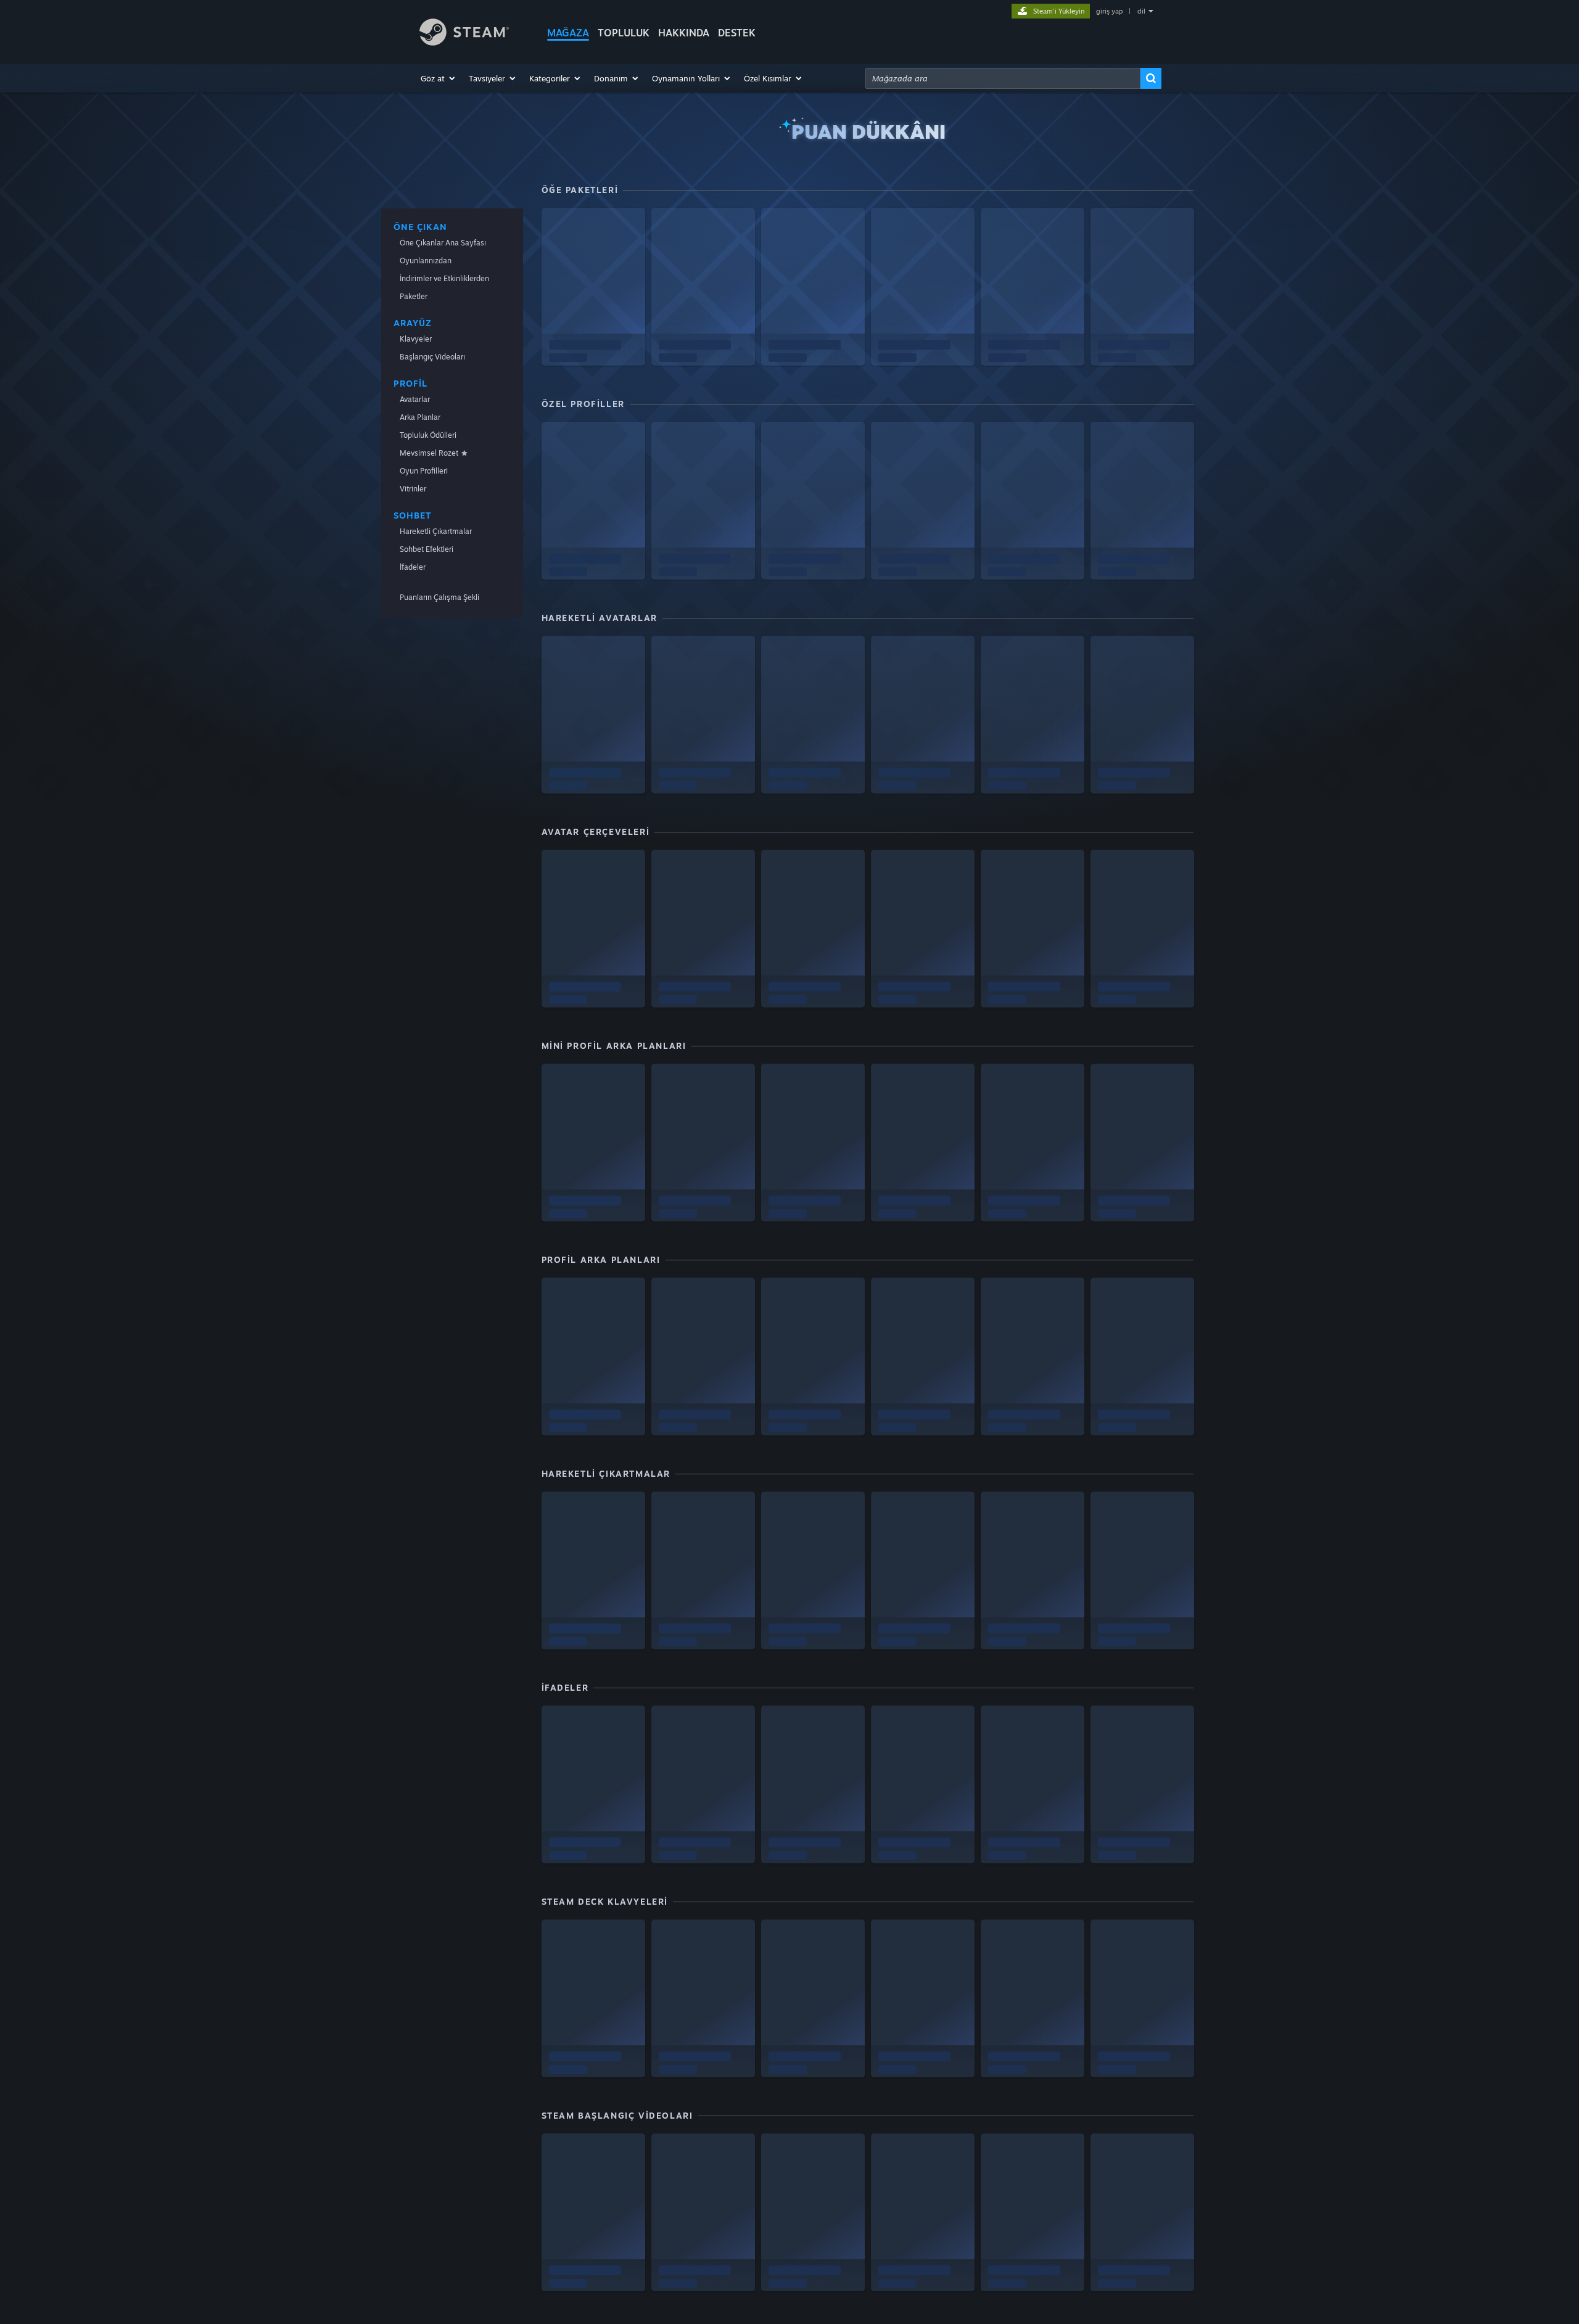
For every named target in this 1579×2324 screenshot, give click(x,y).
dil (1141, 11)
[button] (439, 78)
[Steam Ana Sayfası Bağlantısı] (464, 42)
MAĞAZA (568, 33)
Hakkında (684, 33)
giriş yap (1109, 11)
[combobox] (1003, 78)
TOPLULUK (624, 33)
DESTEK (737, 33)
